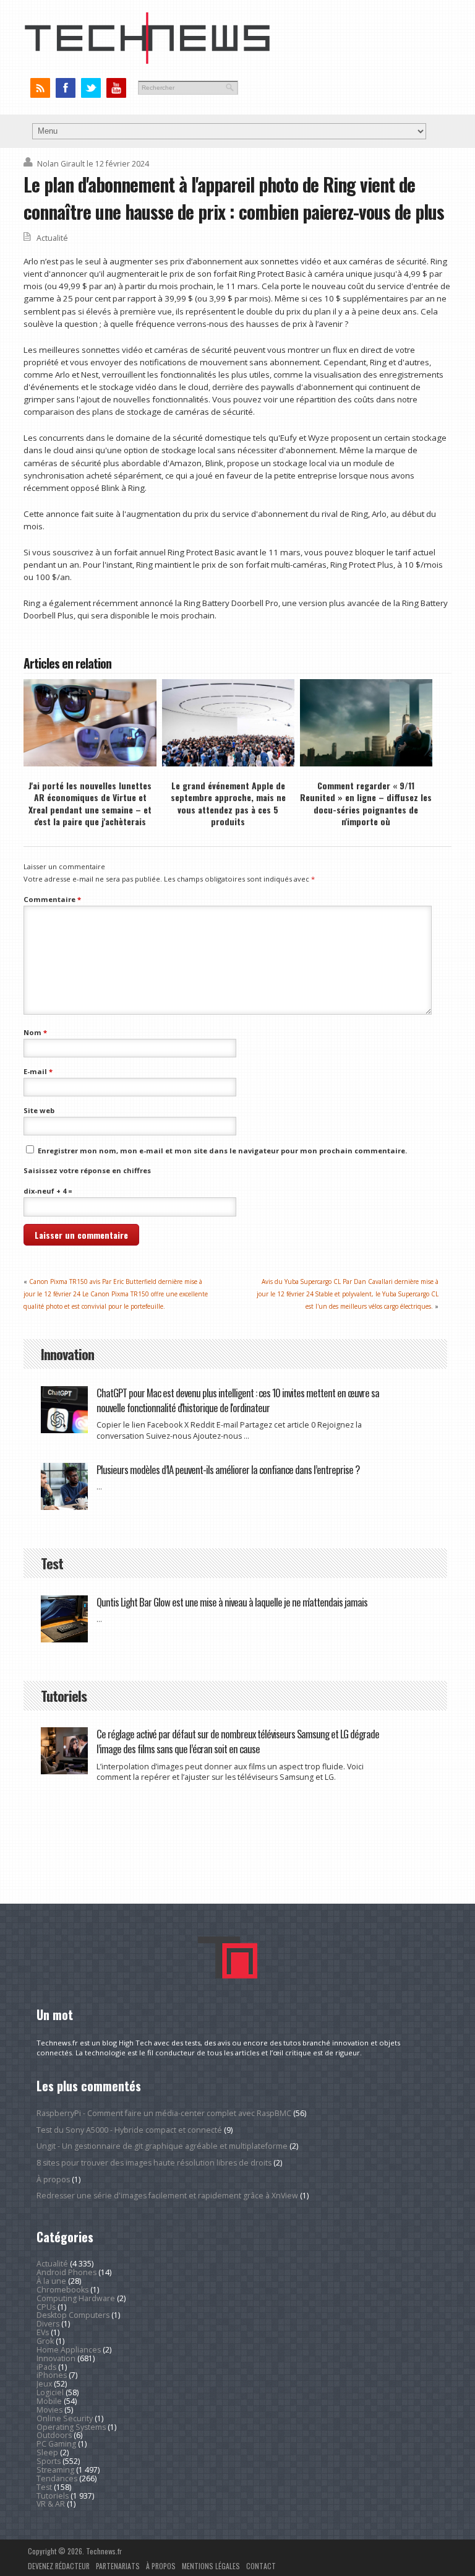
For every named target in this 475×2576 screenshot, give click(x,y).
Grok (45, 2341)
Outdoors (54, 2435)
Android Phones (66, 2272)
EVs (43, 2332)
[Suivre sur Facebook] (65, 88)
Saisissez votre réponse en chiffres (87, 1170)
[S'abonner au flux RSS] (40, 88)
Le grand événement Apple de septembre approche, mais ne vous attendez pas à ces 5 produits (228, 803)
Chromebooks (62, 2290)
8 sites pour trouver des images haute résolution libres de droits (154, 2163)
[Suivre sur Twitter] (91, 88)
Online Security (65, 2418)
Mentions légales (211, 2566)
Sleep (47, 2452)
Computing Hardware (76, 2298)
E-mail (38, 1071)
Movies (49, 2410)
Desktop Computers (73, 2315)
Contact (261, 2566)
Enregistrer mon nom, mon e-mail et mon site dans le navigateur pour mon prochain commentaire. (222, 1151)
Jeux (44, 2384)
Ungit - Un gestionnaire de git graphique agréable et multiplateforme (162, 2146)
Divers (48, 2324)
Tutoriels (53, 2496)
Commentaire (52, 899)
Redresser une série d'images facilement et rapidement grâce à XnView (167, 2196)
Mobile (49, 2401)
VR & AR (51, 2504)
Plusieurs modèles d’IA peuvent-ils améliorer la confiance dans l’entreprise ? (228, 1469)
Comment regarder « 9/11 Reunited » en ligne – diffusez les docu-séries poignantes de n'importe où (366, 803)
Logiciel (50, 2392)
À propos (53, 2179)
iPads (46, 2367)
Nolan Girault (61, 164)
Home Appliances (69, 2350)
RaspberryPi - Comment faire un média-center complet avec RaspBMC (164, 2113)
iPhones (52, 2375)
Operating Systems (71, 2427)
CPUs (46, 2307)
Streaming (55, 2470)
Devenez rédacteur (59, 2566)
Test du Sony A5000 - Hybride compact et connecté (129, 2130)
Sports (49, 2461)
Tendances (57, 2478)
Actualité (52, 238)
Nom (35, 1032)
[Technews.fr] (147, 61)
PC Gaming (56, 2444)
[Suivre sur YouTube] (116, 88)
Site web (39, 1110)
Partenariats (118, 2566)
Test (44, 2487)
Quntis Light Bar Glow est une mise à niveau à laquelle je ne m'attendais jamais (232, 1602)
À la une (51, 2281)
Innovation (56, 2358)
